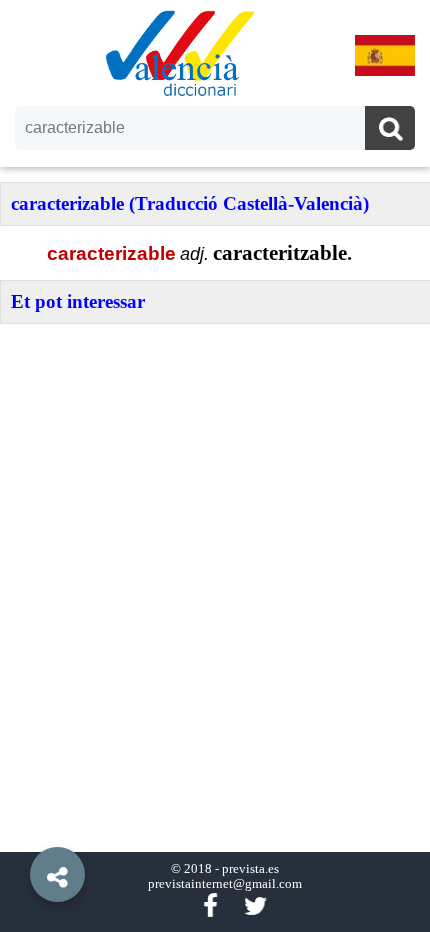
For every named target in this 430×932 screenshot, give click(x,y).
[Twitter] (255, 906)
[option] (215, 466)
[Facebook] (210, 906)
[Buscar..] (390, 130)
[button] (20, 829)
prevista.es (250, 869)
